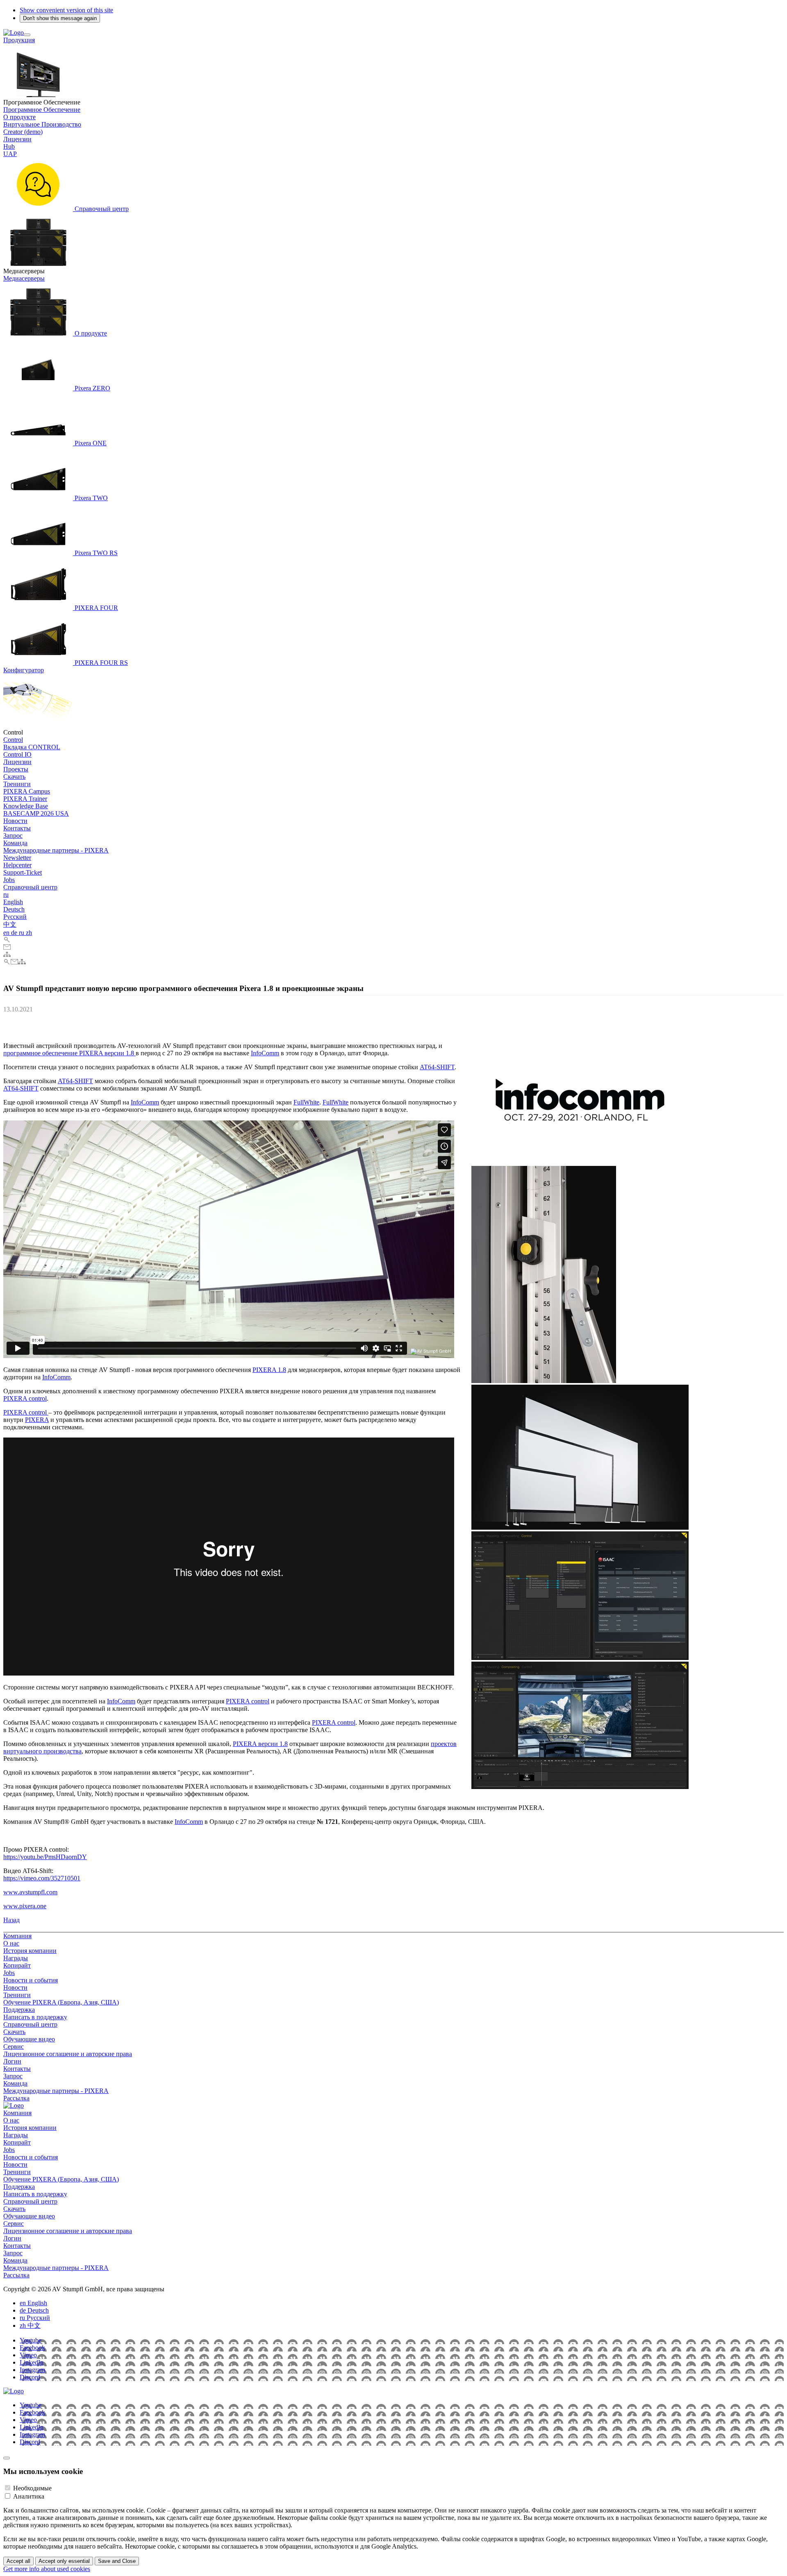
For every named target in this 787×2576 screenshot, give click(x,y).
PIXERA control (25, 1398)
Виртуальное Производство (42, 124)
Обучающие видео (29, 2039)
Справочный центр (101, 209)
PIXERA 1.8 (269, 1370)
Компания (17, 1936)
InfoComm (265, 1053)
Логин (12, 2061)
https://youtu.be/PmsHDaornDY (45, 1857)
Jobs (9, 880)
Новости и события (31, 1980)
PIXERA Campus (27, 791)
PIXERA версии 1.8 (260, 1744)
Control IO (17, 754)
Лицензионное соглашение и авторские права (68, 2054)
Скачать (14, 777)
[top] (7, 2458)
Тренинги (17, 784)
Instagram (32, 2370)
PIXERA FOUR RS (100, 663)
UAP (10, 154)
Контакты (17, 828)
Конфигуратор (24, 670)
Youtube (31, 2340)
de (15, 933)
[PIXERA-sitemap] (7, 955)
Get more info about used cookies (47, 2569)
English (13, 902)
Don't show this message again (60, 18)
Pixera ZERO (92, 388)
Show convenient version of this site (66, 10)
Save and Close (117, 2561)
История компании (30, 1951)
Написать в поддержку (35, 2017)
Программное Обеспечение (42, 110)
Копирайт (17, 1965)
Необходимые (32, 2488)
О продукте (19, 117)
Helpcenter (17, 865)
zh (29, 933)
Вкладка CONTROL (32, 747)
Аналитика (29, 2496)
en (7, 933)
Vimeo (28, 2355)
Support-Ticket (23, 872)
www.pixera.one (25, 1906)
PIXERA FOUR (96, 608)
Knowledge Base (26, 806)
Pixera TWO (90, 498)
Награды (16, 1958)
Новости (15, 821)
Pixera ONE (90, 443)
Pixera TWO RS (95, 553)
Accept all (18, 2561)
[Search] (7, 940)
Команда (15, 843)
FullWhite (306, 1102)
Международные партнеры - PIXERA (56, 850)
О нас (11, 1943)
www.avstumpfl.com (30, 1892)
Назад (11, 1920)
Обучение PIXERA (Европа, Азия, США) (61, 2002)
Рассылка (16, 2098)
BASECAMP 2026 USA (36, 813)
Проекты (16, 769)
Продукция (19, 40)
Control (13, 740)
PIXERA (37, 1420)
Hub (9, 146)
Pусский (15, 917)
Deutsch (14, 909)
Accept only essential (64, 2561)
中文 (10, 924)
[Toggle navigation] (27, 35)
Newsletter (17, 858)
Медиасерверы (24, 278)
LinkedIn (32, 2362)
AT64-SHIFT (437, 1067)
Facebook (32, 2348)
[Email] (7, 947)
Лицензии (17, 139)
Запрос (13, 836)
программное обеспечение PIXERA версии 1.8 (69, 1053)
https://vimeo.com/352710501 (42, 1878)
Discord (30, 2377)
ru (6, 895)
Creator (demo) (23, 132)
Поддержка (19, 2010)
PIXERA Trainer (25, 799)
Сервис (14, 2047)
